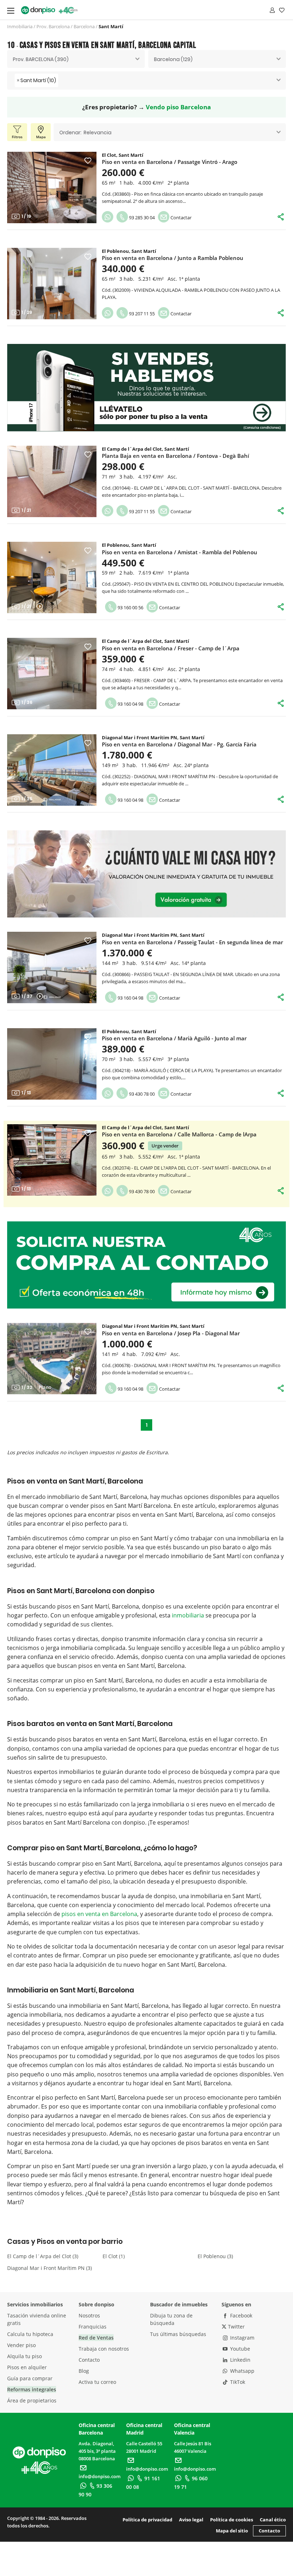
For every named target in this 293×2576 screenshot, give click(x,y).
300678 (121, 1365)
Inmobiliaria (20, 26)
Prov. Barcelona (53, 26)
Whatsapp (242, 2371)
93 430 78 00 (141, 1094)
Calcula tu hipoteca (30, 2334)
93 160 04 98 (130, 704)
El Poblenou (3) (215, 2256)
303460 (121, 680)
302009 (121, 290)
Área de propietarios (32, 2400)
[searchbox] (62, 81)
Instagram (242, 2338)
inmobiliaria (188, 1615)
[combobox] (76, 59)
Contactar (180, 217)
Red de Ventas (96, 2338)
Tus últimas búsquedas (178, 2334)
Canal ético (273, 2520)
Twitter (236, 2327)
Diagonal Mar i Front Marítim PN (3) (49, 2268)
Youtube (239, 2349)
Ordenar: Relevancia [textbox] (85, 132)
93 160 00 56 (130, 607)
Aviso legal (191, 2520)
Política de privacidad (147, 2520)
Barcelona (84, 26)
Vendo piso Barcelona (178, 107)
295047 (121, 584)
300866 (121, 974)
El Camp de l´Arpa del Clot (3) (43, 2256)
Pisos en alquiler (27, 2367)
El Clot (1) (114, 2256)
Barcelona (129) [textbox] (173, 59)
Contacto (89, 2360)
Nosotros (89, 2315)
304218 (121, 1070)
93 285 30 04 (141, 217)
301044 (121, 488)
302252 (121, 776)
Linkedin (240, 2360)
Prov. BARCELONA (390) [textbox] (41, 59)
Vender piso (21, 2345)
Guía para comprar (30, 2378)
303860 (121, 194)
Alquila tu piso (24, 2356)
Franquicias (93, 2327)
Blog (84, 2371)
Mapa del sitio (232, 2531)
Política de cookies (232, 2520)
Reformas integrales (32, 2389)
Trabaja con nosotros (104, 2349)
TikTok (237, 2382)
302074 (121, 1168)
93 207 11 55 (141, 314)
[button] (16, 187)
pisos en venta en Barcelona (99, 1914)
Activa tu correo (97, 2382)
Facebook (240, 2315)
